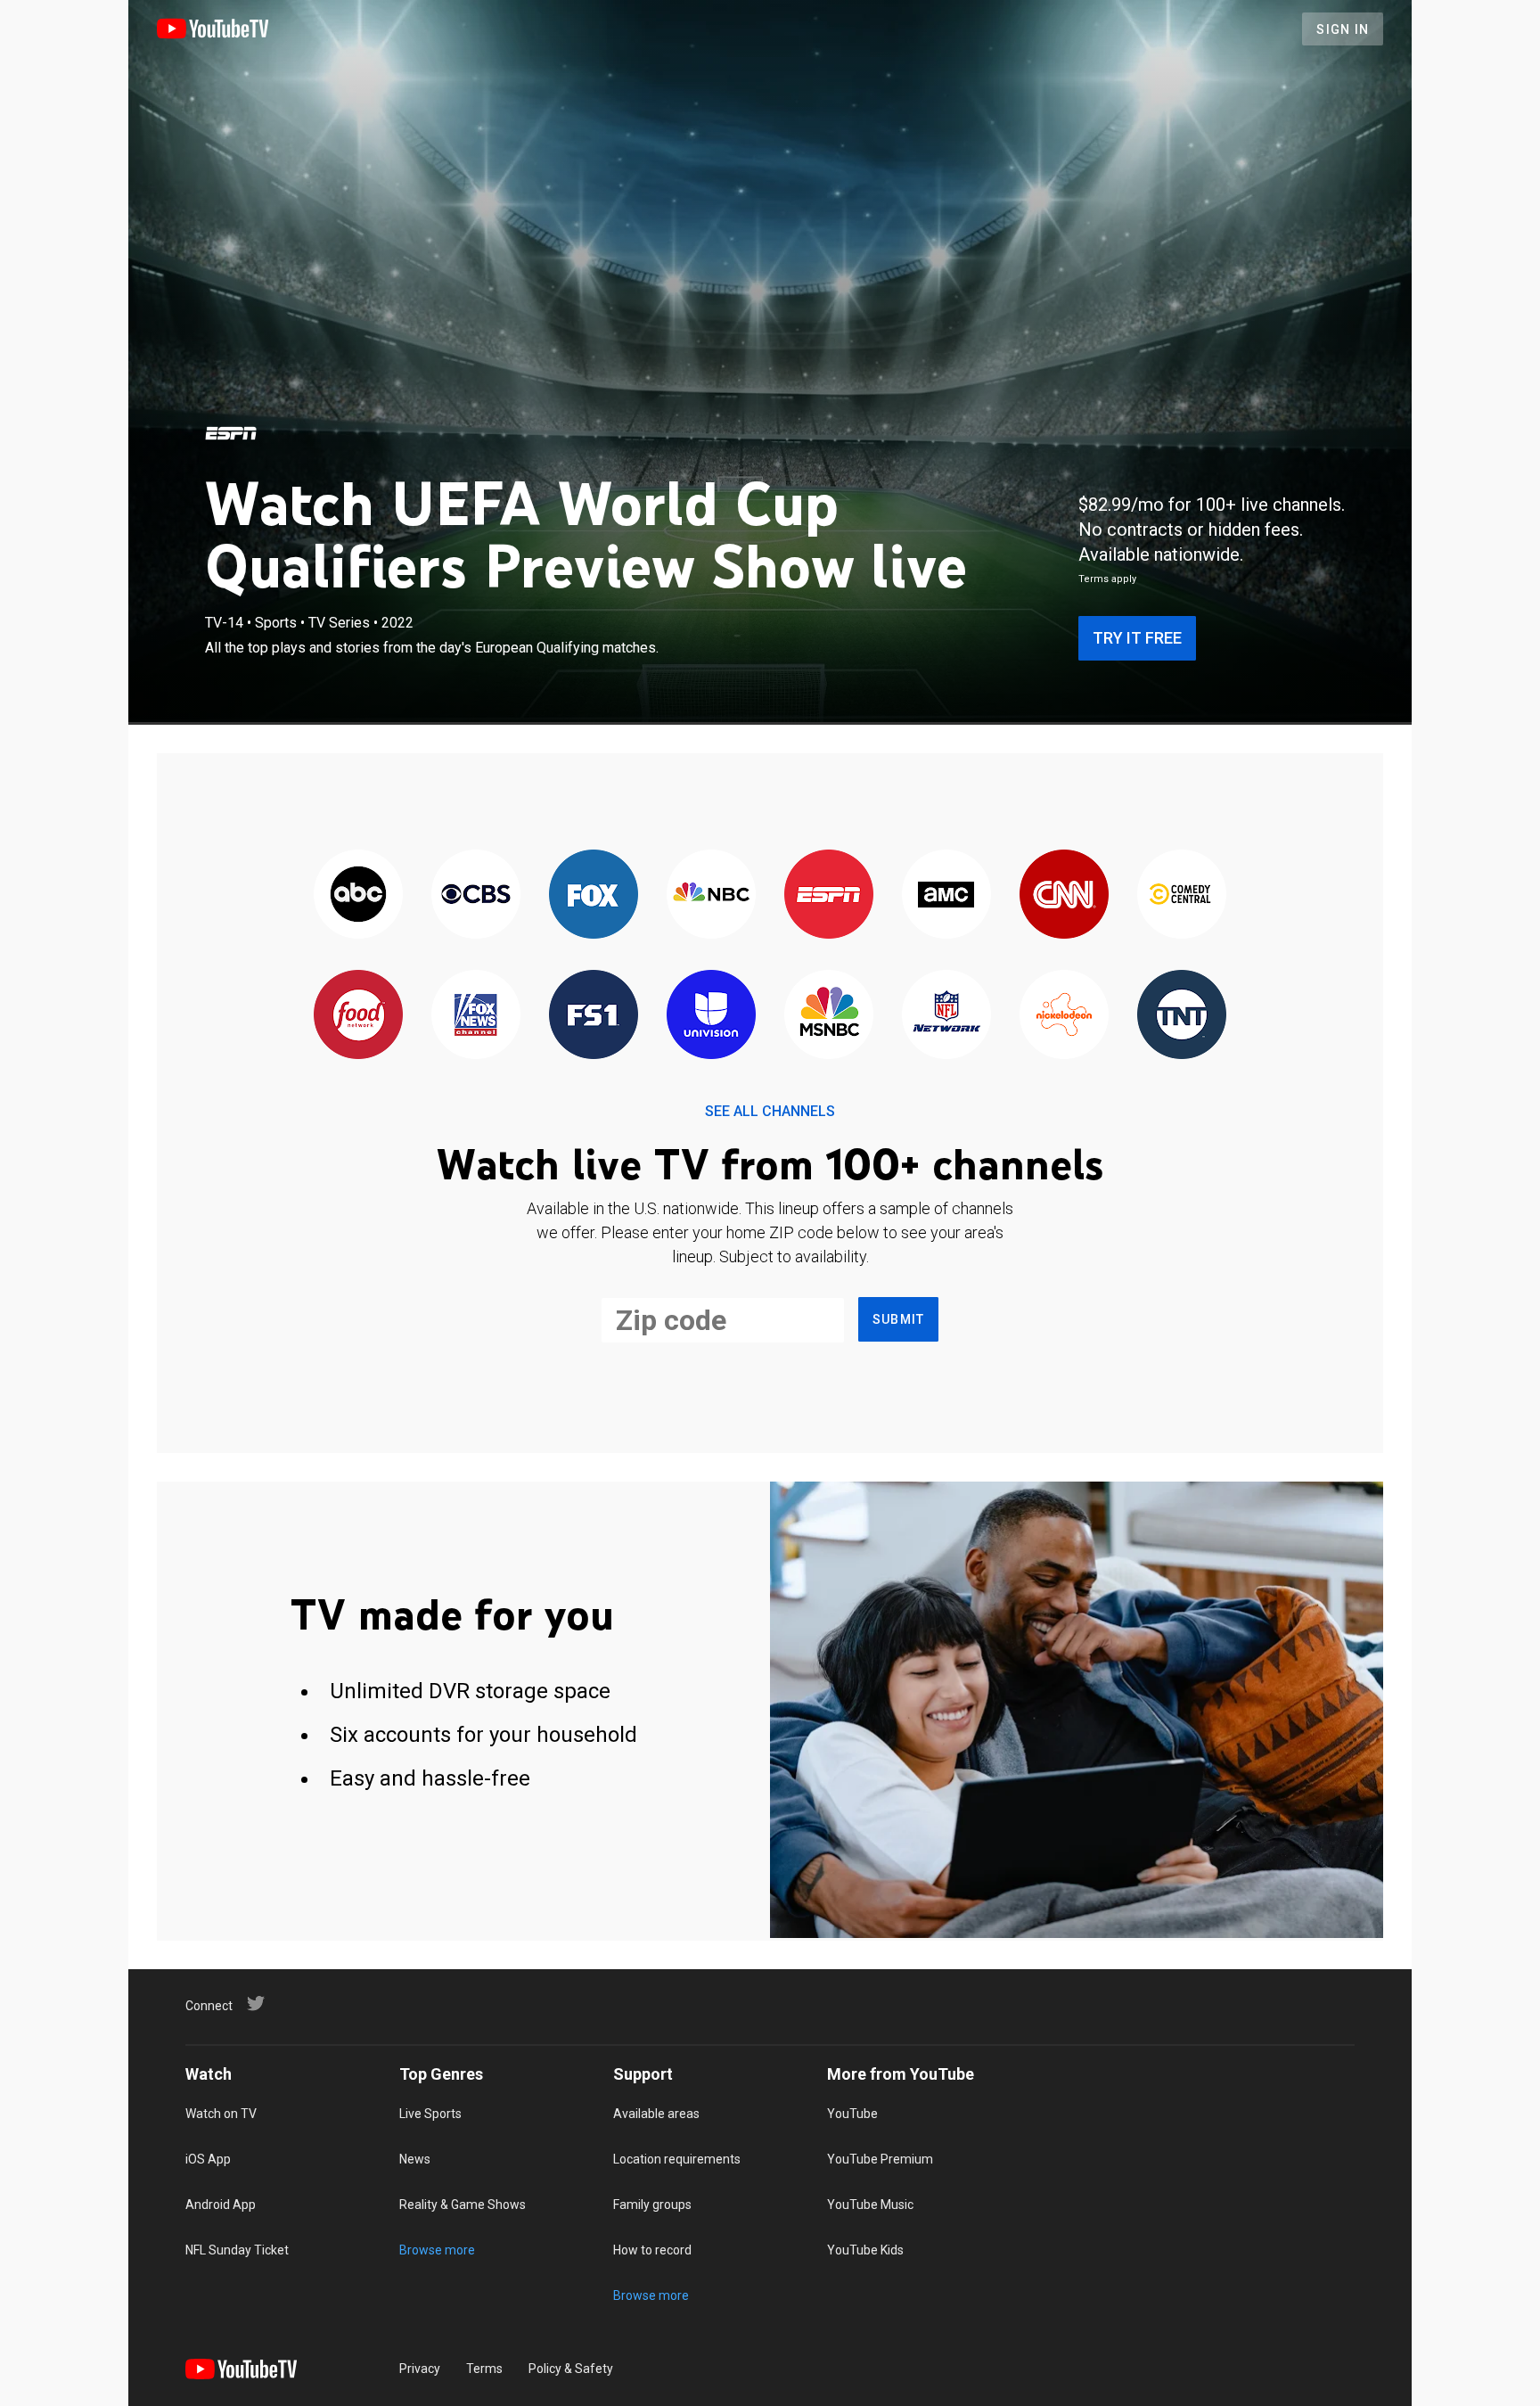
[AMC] (946, 895)
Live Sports (430, 2114)
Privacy (420, 2369)
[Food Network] (358, 1016)
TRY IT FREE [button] (1137, 638)
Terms (484, 2369)
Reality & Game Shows (463, 2205)
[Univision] (711, 1016)
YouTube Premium (880, 2159)
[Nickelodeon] (1064, 1016)
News (415, 2159)
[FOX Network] (594, 895)
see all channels (770, 1111)
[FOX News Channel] (476, 1016)
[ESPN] (231, 433)
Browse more (437, 2250)
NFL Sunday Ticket (237, 2250)
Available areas (656, 2114)
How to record (652, 2250)
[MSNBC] (829, 1016)
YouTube (852, 2114)
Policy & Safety (571, 2369)
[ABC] (358, 895)
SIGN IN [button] (1343, 29)
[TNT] (1182, 1016)
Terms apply (1107, 579)
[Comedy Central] (1182, 895)
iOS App (208, 2159)
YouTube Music (870, 2205)
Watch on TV (221, 2114)
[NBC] (711, 895)
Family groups (652, 2205)
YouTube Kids (865, 2250)
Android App (221, 2205)
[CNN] (1064, 895)
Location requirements (677, 2159)
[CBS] (476, 895)
